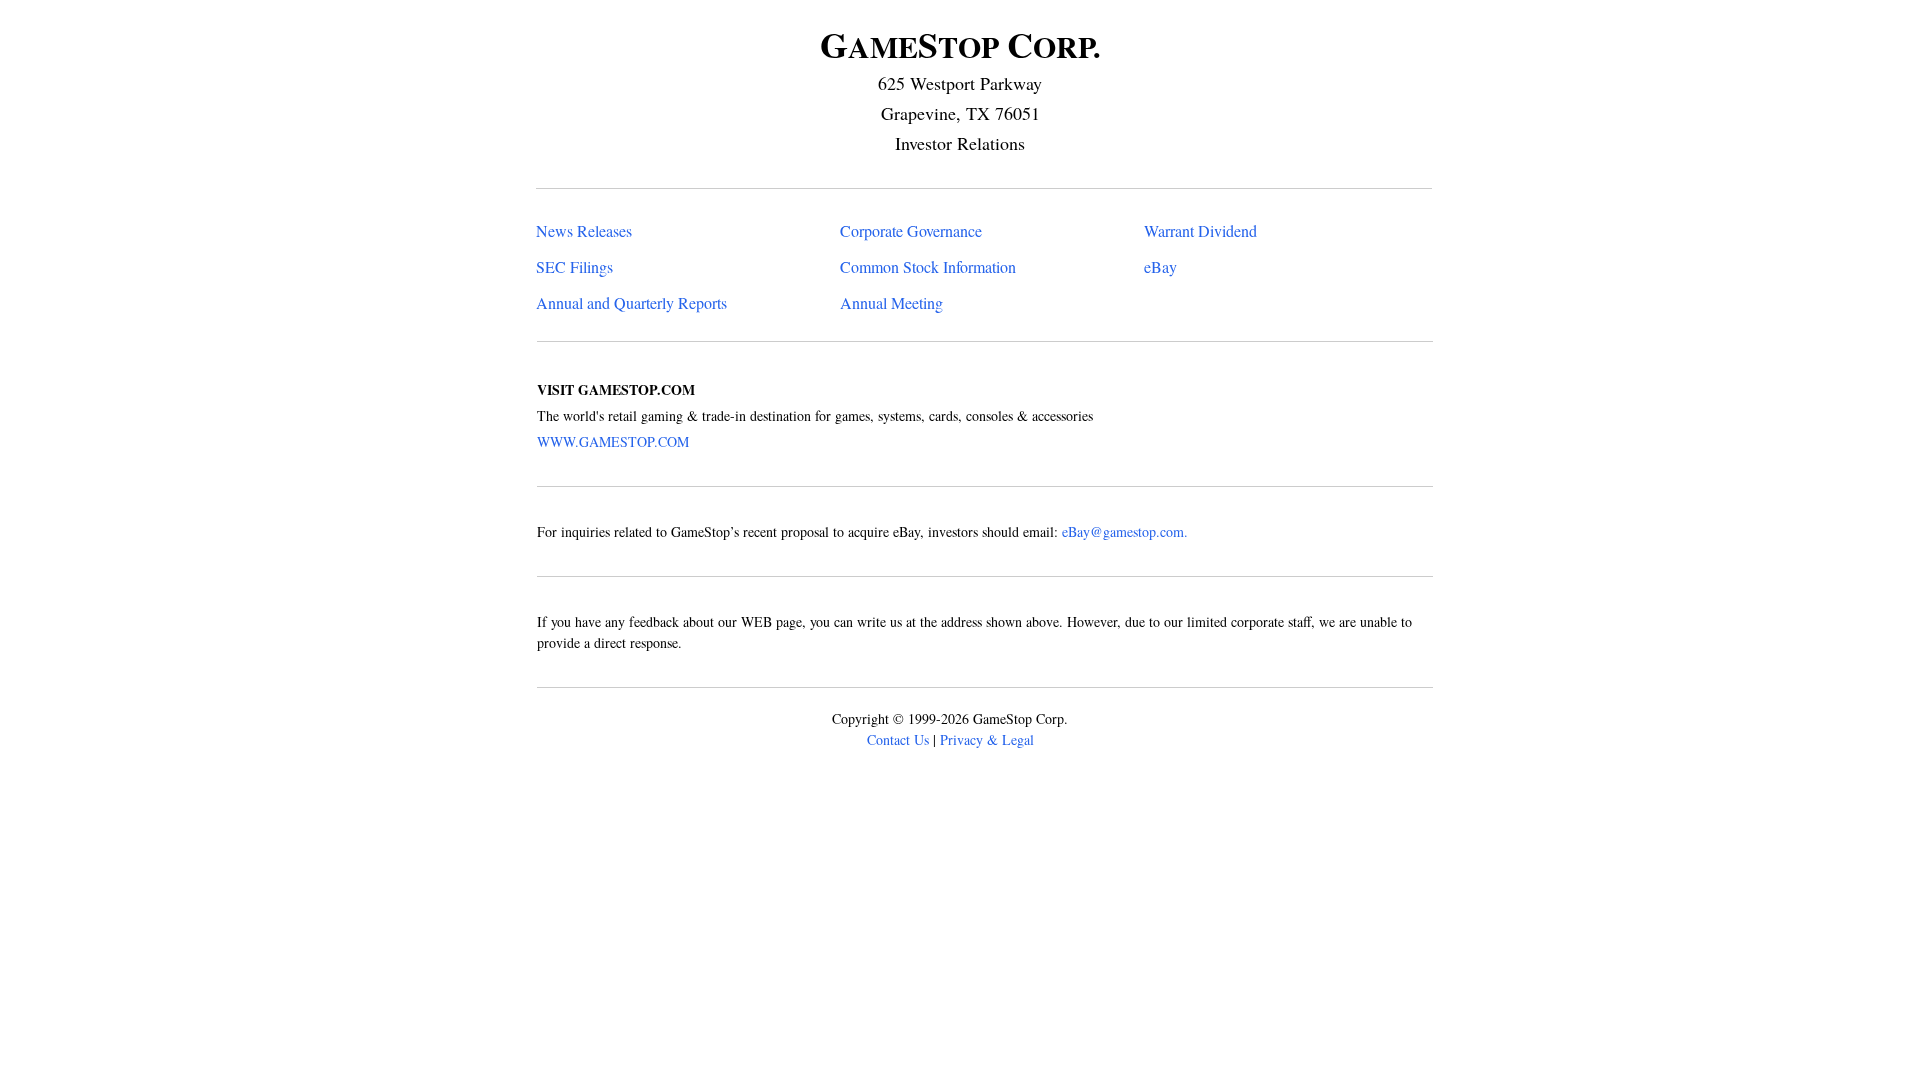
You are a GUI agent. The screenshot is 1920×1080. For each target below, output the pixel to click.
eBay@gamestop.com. (1125, 531)
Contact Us (898, 739)
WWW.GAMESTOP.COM (613, 441)
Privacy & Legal (987, 739)
